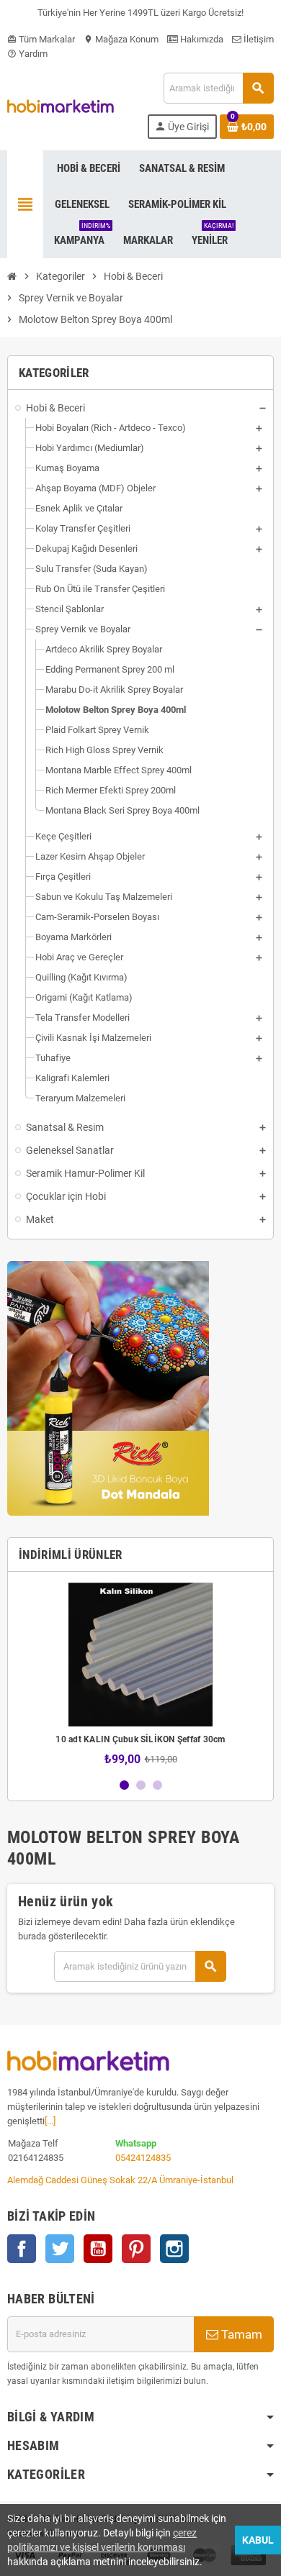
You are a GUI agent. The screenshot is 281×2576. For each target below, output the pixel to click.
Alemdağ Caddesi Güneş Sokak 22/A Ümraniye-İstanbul (120, 2180)
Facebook (22, 2249)
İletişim (258, 39)
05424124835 (143, 2158)
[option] (140, 1674)
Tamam (240, 2334)
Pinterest (136, 2249)
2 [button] (141, 1785)
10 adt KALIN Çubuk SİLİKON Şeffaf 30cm (140, 1739)
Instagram (174, 2249)
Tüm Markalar (41, 39)
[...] (50, 2121)
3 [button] (157, 1785)
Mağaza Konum (121, 39)
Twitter (60, 2249)
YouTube (98, 2249)
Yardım (27, 54)
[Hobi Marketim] (61, 105)
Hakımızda (201, 39)
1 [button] (124, 1785)
